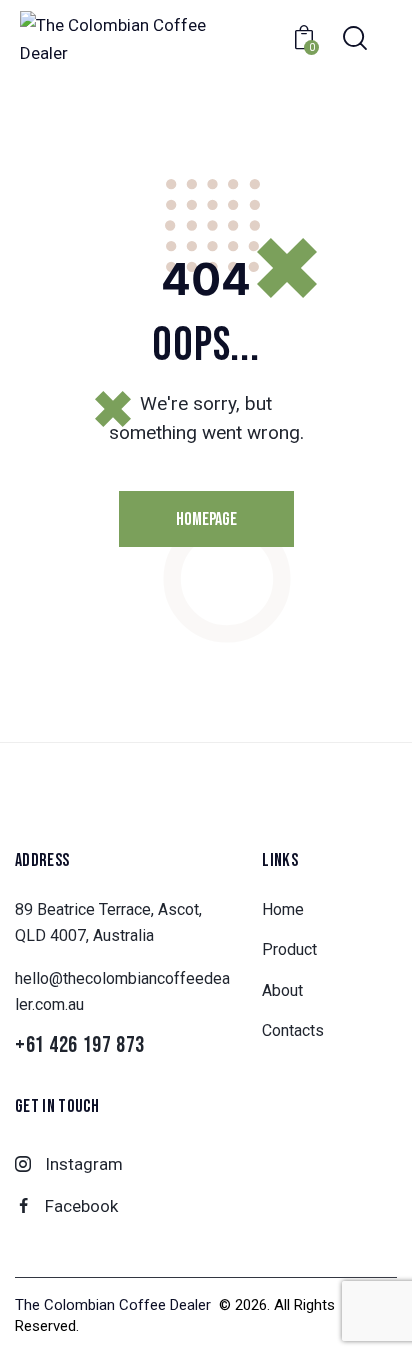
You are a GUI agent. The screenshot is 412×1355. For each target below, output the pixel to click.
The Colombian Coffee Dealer (115, 1305)
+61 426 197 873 (80, 1046)
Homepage (206, 519)
